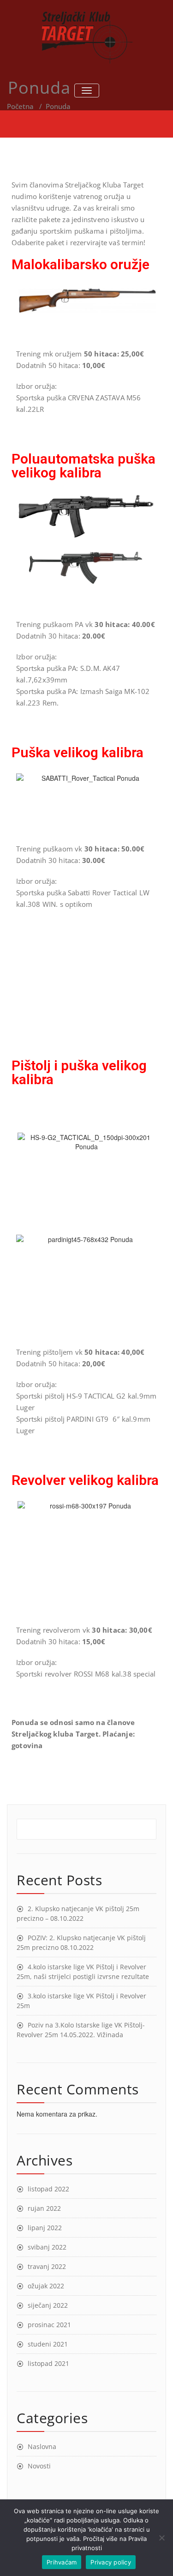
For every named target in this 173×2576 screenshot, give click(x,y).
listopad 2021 (48, 2363)
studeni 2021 (48, 2344)
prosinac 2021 (49, 2325)
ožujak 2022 (46, 2286)
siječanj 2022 (48, 2305)
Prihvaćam (62, 2562)
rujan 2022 (44, 2208)
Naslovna (42, 2446)
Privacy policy (111, 2562)
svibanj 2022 (47, 2247)
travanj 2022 (47, 2266)
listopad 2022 (48, 2189)
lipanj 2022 (45, 2228)
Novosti (39, 2466)
